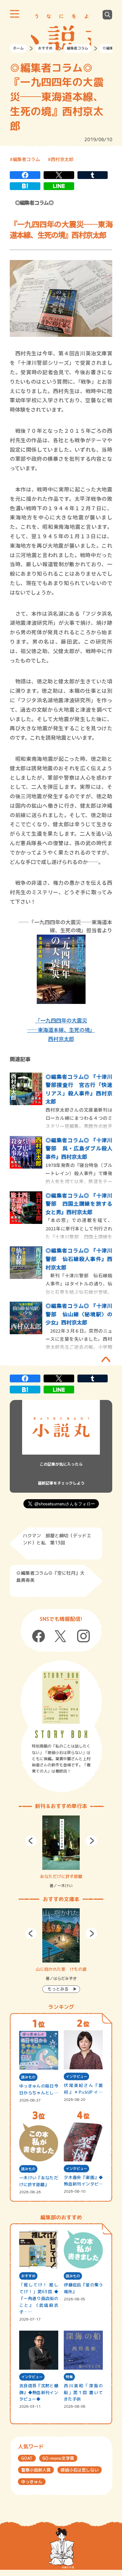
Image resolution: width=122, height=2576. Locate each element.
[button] (31, 1841)
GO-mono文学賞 (58, 2458)
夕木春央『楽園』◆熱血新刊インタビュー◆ (83, 2181)
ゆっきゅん (32, 2482)
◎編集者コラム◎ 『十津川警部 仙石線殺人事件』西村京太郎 (79, 1259)
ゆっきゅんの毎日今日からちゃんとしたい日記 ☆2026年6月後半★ (39, 2090)
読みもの (28, 2077)
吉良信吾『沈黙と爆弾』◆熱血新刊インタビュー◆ (39, 2392)
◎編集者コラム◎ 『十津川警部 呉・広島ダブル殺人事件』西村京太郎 (79, 1148)
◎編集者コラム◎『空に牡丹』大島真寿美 (50, 1576)
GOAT (27, 2458)
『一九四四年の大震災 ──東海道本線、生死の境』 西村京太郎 (61, 1030)
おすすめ (45, 48)
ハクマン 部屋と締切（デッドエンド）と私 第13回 (57, 1539)
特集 (69, 2377)
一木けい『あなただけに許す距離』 (39, 2181)
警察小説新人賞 (36, 2470)
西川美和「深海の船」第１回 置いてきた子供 (83, 2392)
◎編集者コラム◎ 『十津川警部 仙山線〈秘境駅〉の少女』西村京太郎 (79, 1314)
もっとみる (58, 1989)
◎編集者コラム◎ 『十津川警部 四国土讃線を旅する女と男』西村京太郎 (79, 1204)
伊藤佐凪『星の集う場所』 (83, 2288)
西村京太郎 (62, 159)
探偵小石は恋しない (80, 2470)
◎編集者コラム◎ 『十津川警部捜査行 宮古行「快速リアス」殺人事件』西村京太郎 (79, 1089)
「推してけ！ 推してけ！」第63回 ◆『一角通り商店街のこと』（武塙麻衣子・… (39, 2298)
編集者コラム (77, 48)
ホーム (18, 48)
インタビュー (76, 2076)
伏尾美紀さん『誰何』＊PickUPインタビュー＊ (83, 2089)
